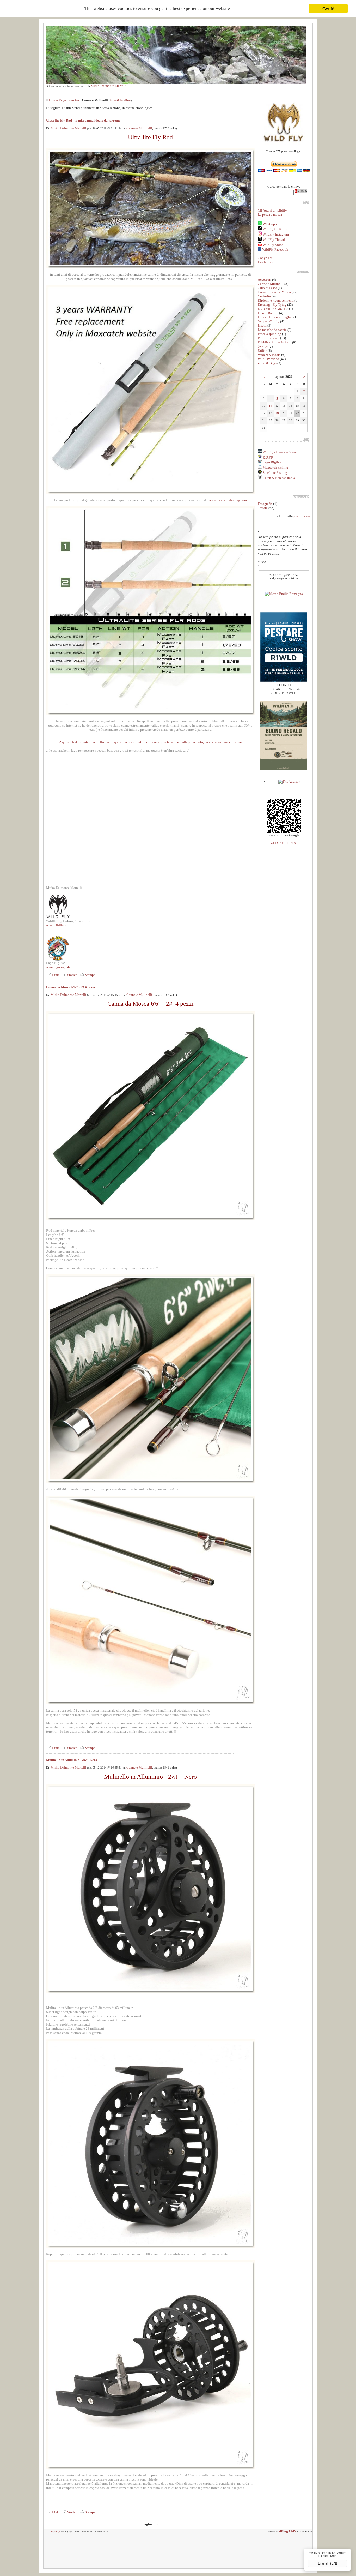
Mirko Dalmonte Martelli (109, 86)
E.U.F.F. (268, 457)
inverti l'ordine (120, 100)
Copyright (265, 258)
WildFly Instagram (276, 234)
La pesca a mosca (270, 215)
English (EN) (327, 2563)
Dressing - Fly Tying (272, 305)
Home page (52, 2531)
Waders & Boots (269, 355)
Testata (263, 508)
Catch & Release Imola (278, 478)
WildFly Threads (274, 240)
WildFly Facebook (275, 250)
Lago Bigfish (272, 462)
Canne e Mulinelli (139, 128)
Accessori (265, 280)
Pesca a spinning (269, 334)
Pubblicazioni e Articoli (275, 342)
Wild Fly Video (268, 359)
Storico (74, 100)
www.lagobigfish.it (59, 967)
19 (277, 413)
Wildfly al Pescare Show (279, 452)
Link (55, 975)
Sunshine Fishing (275, 473)
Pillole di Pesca (269, 338)
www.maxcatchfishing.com (228, 500)
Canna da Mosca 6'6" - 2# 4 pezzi (71, 987)
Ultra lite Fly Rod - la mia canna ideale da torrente (83, 120)
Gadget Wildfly (269, 321)
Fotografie (265, 504)
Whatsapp (270, 224)
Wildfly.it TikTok (275, 229)
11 (270, 406)
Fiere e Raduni (268, 313)
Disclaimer (265, 262)
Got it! (328, 8)
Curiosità (264, 296)
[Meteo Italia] (284, 594)
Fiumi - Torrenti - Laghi (274, 317)
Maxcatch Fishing (275, 467)
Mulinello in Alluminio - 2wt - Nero (72, 1760)
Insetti (262, 325)
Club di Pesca (267, 288)
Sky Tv (263, 346)
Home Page (57, 100)
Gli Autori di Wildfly (272, 210)
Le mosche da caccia (272, 330)
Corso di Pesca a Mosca (274, 292)
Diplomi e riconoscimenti (276, 300)
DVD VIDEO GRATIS (273, 309)
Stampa (90, 975)
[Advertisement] (178, 2553)
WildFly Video (273, 245)
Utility (262, 351)
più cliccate (302, 516)
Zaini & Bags (267, 363)
